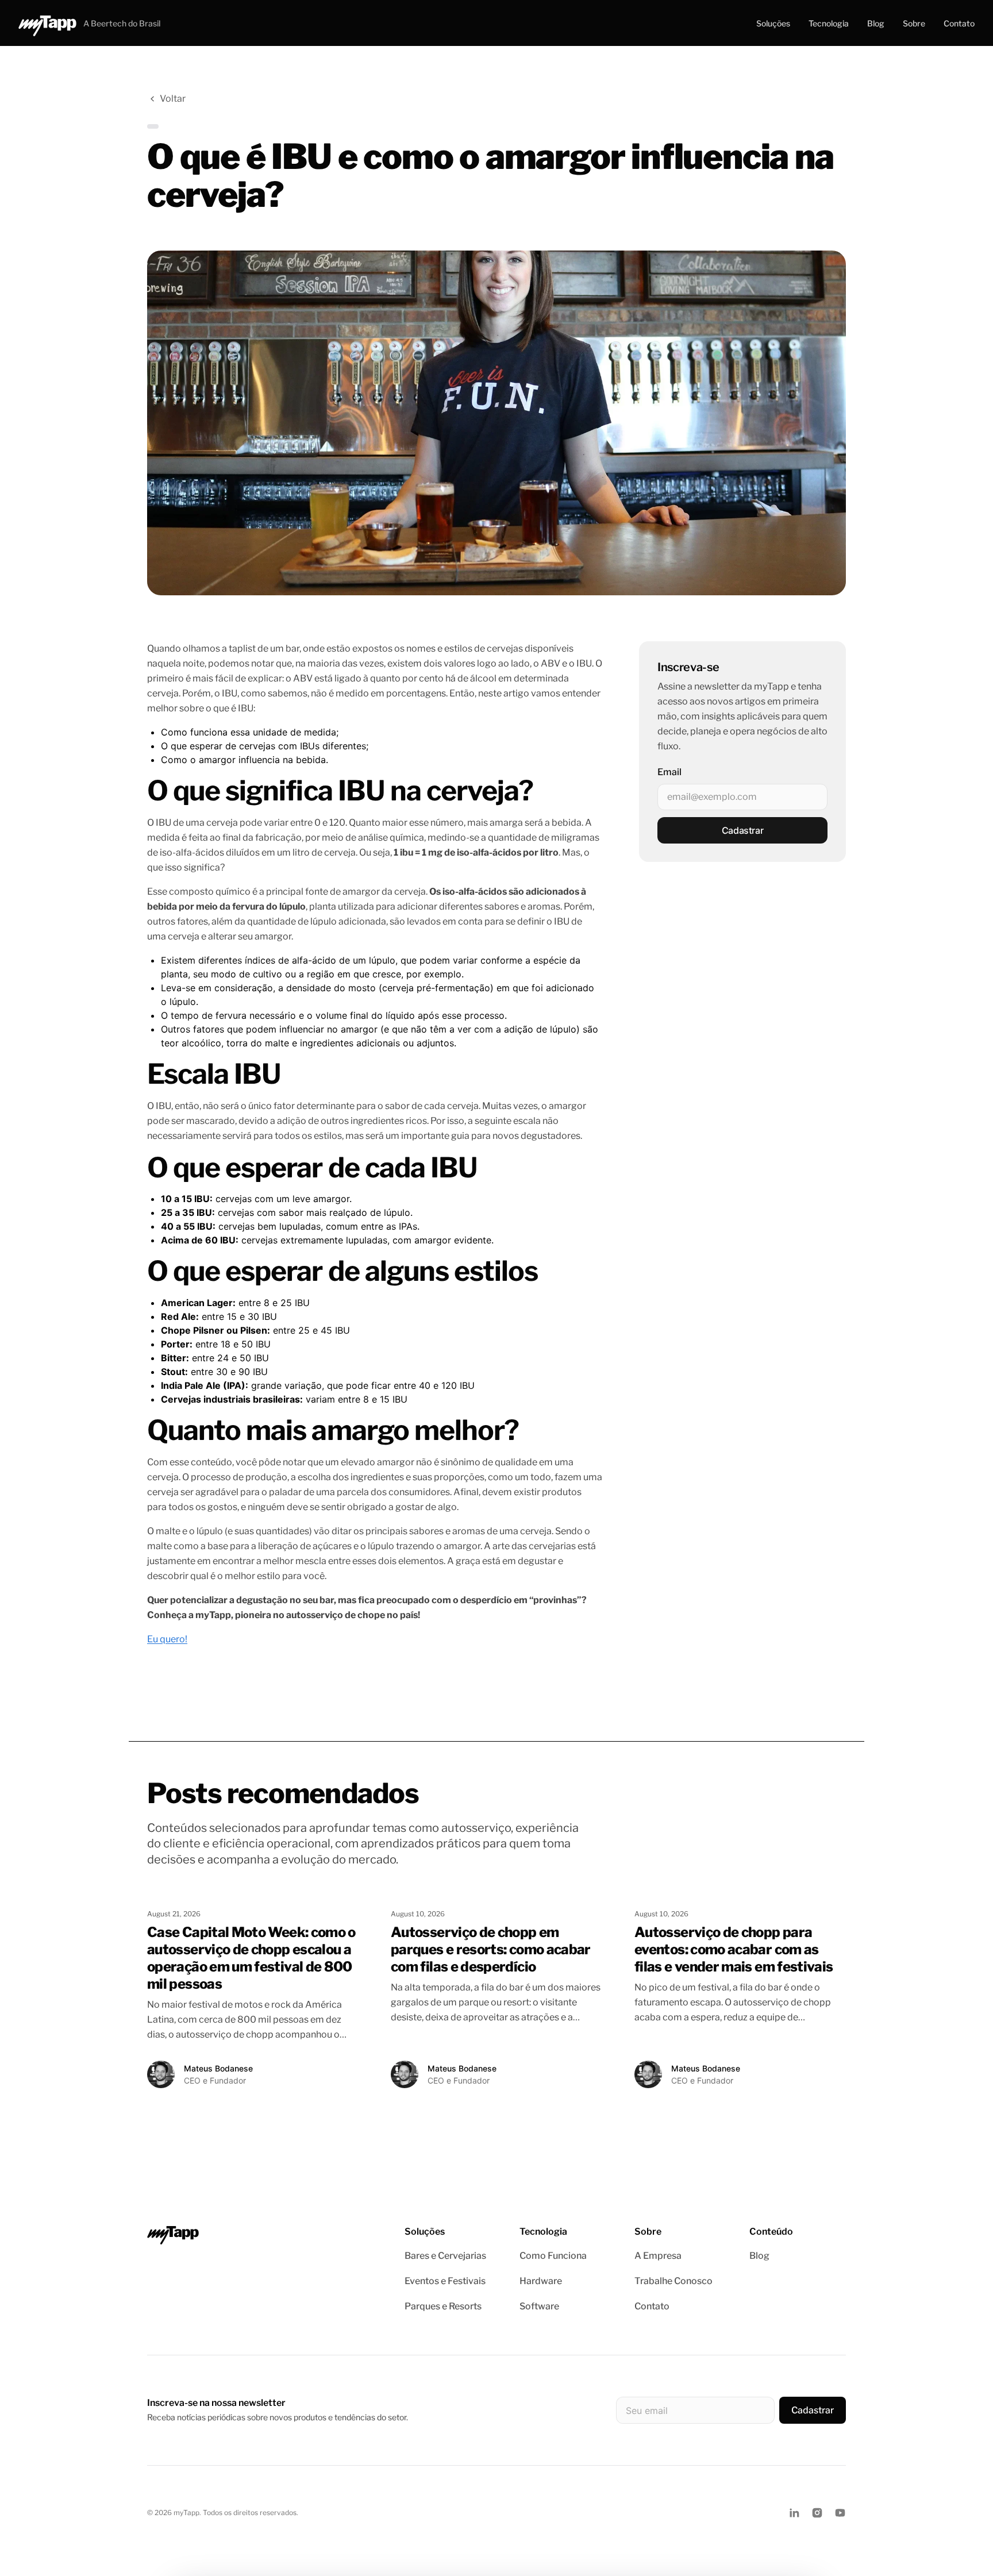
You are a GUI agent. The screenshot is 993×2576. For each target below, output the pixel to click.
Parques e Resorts (443, 2306)
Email (669, 772)
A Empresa (658, 2256)
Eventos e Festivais (445, 2281)
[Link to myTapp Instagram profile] (817, 2513)
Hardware (541, 2281)
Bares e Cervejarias (445, 2256)
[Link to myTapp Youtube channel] (840, 2513)
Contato (959, 23)
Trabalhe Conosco (673, 2281)
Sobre (914, 23)
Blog (876, 23)
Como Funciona (553, 2256)
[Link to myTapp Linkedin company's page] (794, 2513)
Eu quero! (167, 1639)
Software (539, 2306)
